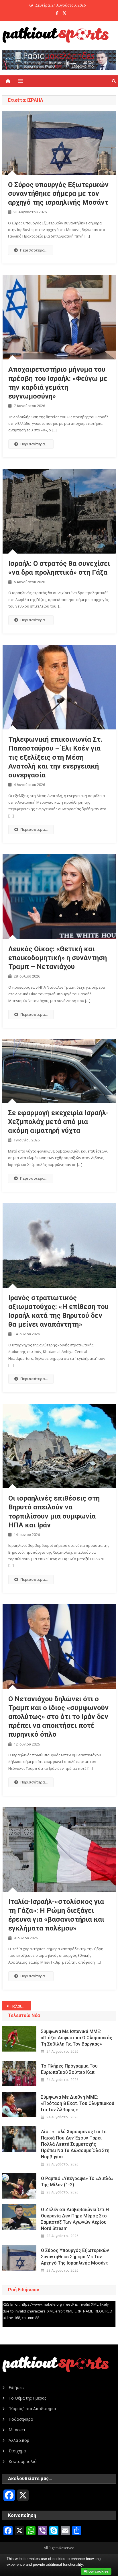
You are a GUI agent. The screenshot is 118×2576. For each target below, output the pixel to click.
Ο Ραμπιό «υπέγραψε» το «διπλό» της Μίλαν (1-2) (77, 2182)
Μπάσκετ (17, 2430)
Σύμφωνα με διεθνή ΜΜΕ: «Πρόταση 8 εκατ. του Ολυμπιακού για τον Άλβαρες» (78, 2103)
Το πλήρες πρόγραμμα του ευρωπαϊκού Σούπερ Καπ (69, 2069)
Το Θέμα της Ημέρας (27, 2398)
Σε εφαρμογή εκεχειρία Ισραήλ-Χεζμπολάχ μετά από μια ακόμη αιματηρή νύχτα (58, 1122)
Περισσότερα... (34, 250)
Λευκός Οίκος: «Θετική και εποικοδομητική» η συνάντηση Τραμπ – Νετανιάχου (58, 958)
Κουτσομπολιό (23, 2461)
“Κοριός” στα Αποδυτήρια (32, 2409)
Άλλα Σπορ (19, 2440)
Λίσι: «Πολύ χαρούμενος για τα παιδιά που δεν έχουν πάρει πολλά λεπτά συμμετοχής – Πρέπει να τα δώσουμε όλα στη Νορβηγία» (75, 2144)
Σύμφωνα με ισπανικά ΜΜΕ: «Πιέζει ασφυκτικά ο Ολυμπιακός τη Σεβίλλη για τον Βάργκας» (77, 2038)
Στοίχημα (17, 2451)
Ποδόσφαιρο (21, 2419)
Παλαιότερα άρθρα (20, 2006)
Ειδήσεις (16, 2387)
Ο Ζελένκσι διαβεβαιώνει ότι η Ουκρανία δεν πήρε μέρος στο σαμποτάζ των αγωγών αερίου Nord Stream (75, 2219)
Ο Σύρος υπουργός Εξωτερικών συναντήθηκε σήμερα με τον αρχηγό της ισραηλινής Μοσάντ (58, 194)
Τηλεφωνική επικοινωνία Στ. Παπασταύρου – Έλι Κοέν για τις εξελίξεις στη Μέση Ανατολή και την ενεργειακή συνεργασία (55, 757)
